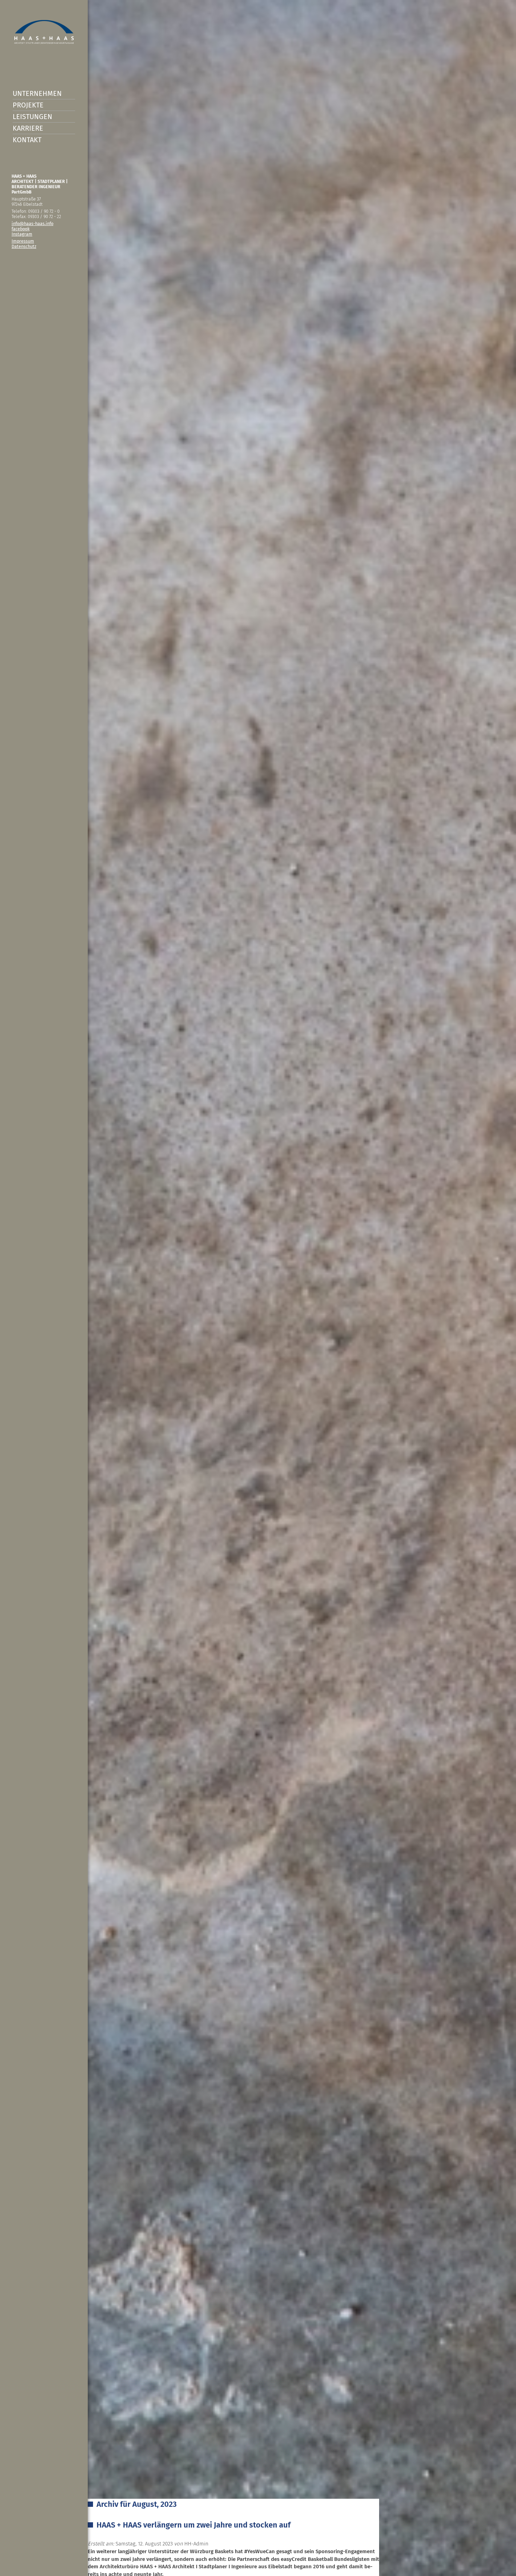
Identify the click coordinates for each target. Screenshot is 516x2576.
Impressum (23, 241)
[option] (258, 1288)
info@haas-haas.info (32, 224)
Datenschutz (24, 246)
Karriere (28, 128)
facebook (21, 229)
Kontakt (27, 140)
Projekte (28, 105)
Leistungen (32, 117)
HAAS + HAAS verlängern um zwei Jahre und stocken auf (194, 2525)
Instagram (22, 234)
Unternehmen (37, 93)
